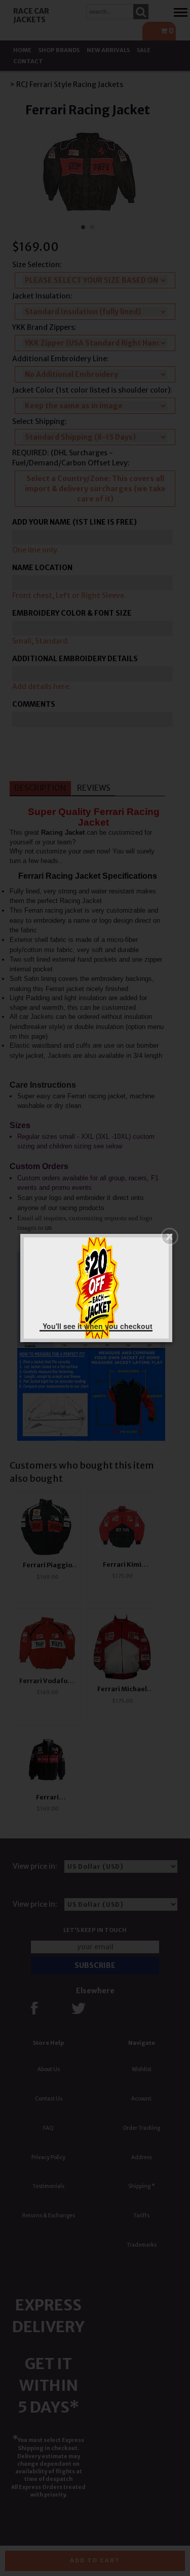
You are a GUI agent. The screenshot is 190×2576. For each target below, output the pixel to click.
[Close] (169, 1237)
